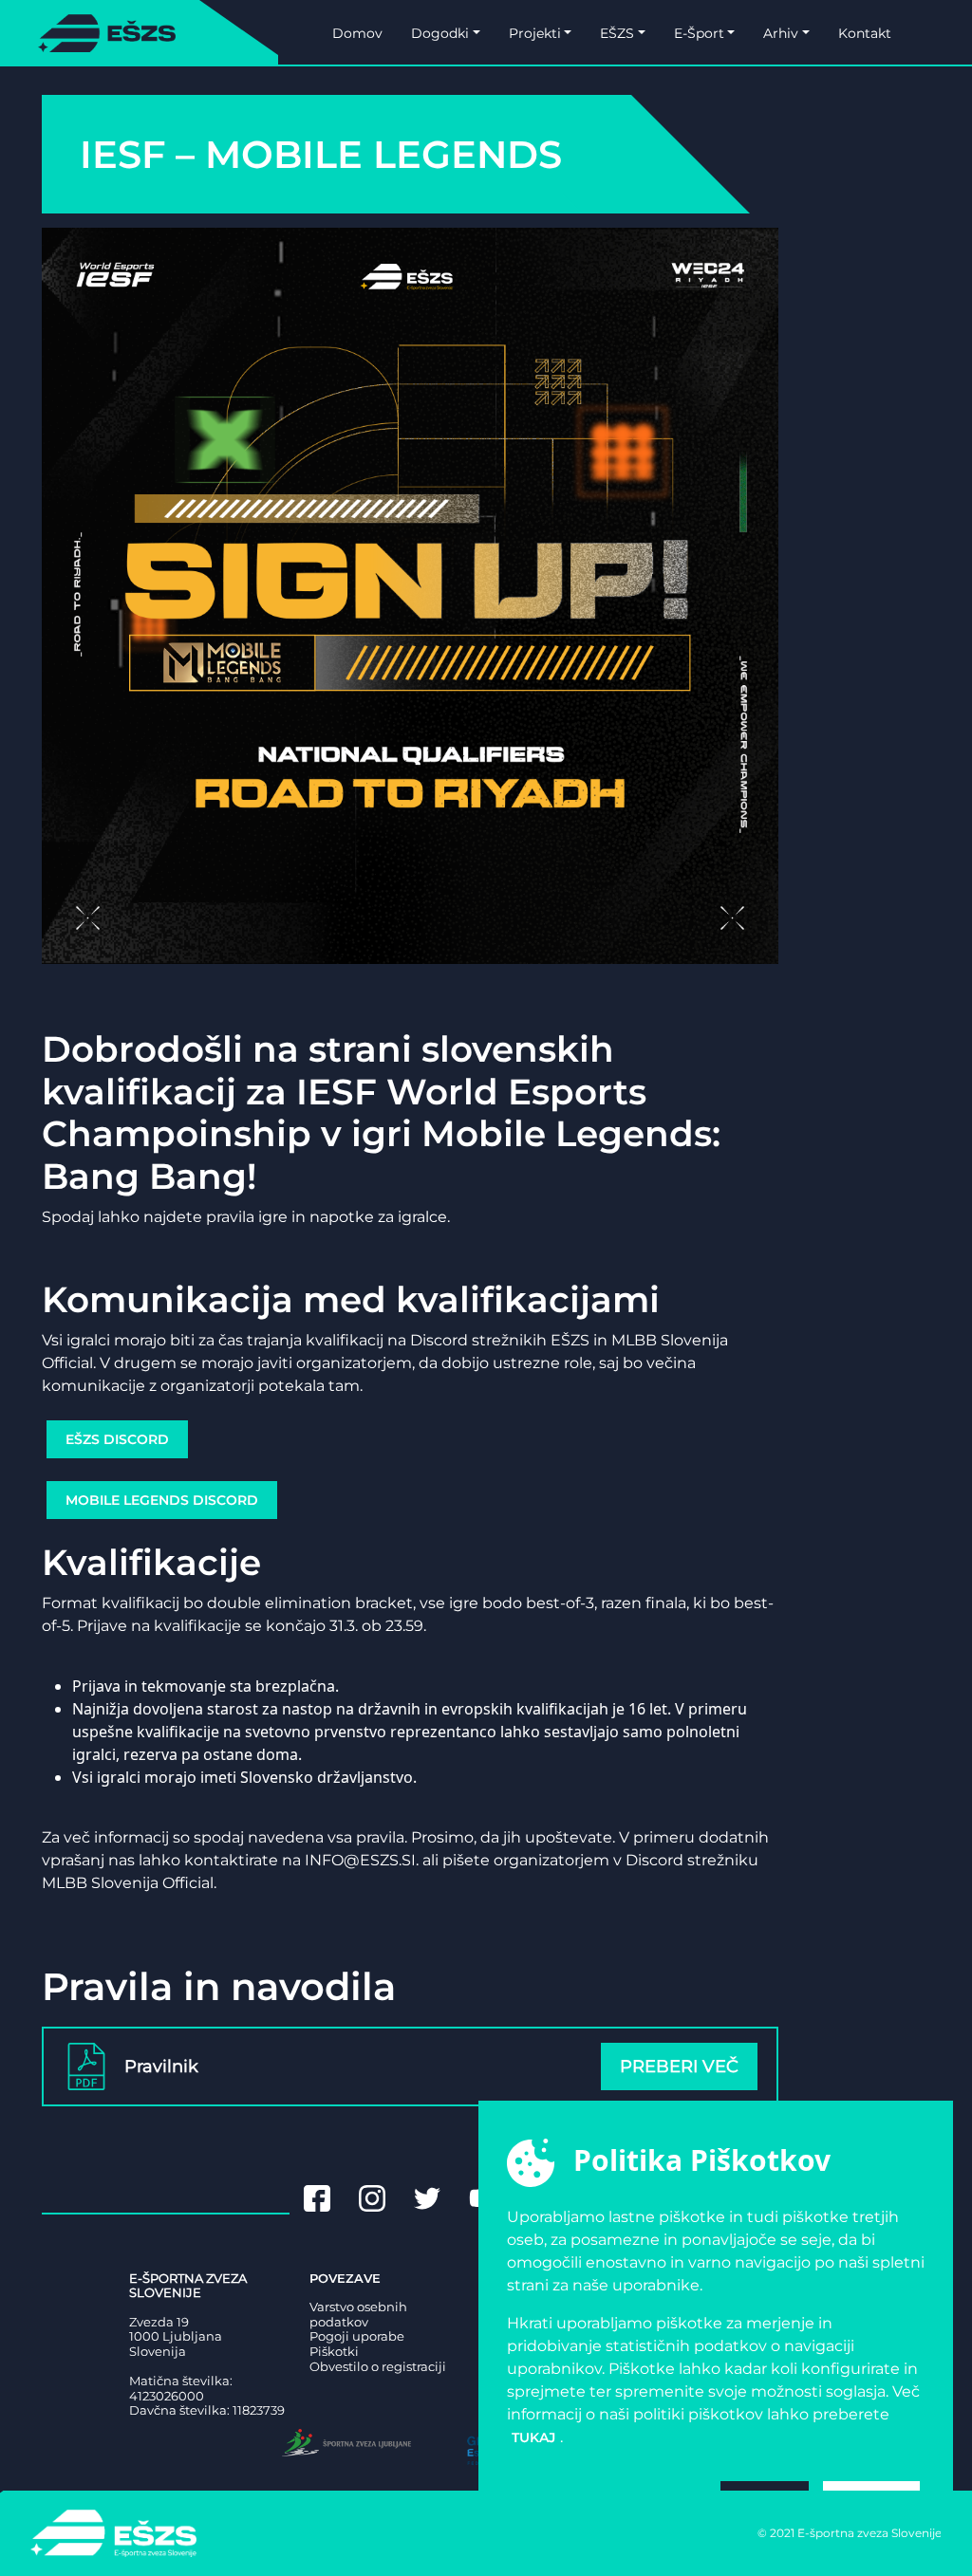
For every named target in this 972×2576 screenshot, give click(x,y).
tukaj (533, 2437)
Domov (357, 33)
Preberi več (679, 2066)
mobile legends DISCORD (162, 1500)
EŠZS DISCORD (117, 1439)
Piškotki (334, 2352)
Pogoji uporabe (357, 2336)
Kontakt (865, 33)
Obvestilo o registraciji (378, 2367)
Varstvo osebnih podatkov (358, 2315)
